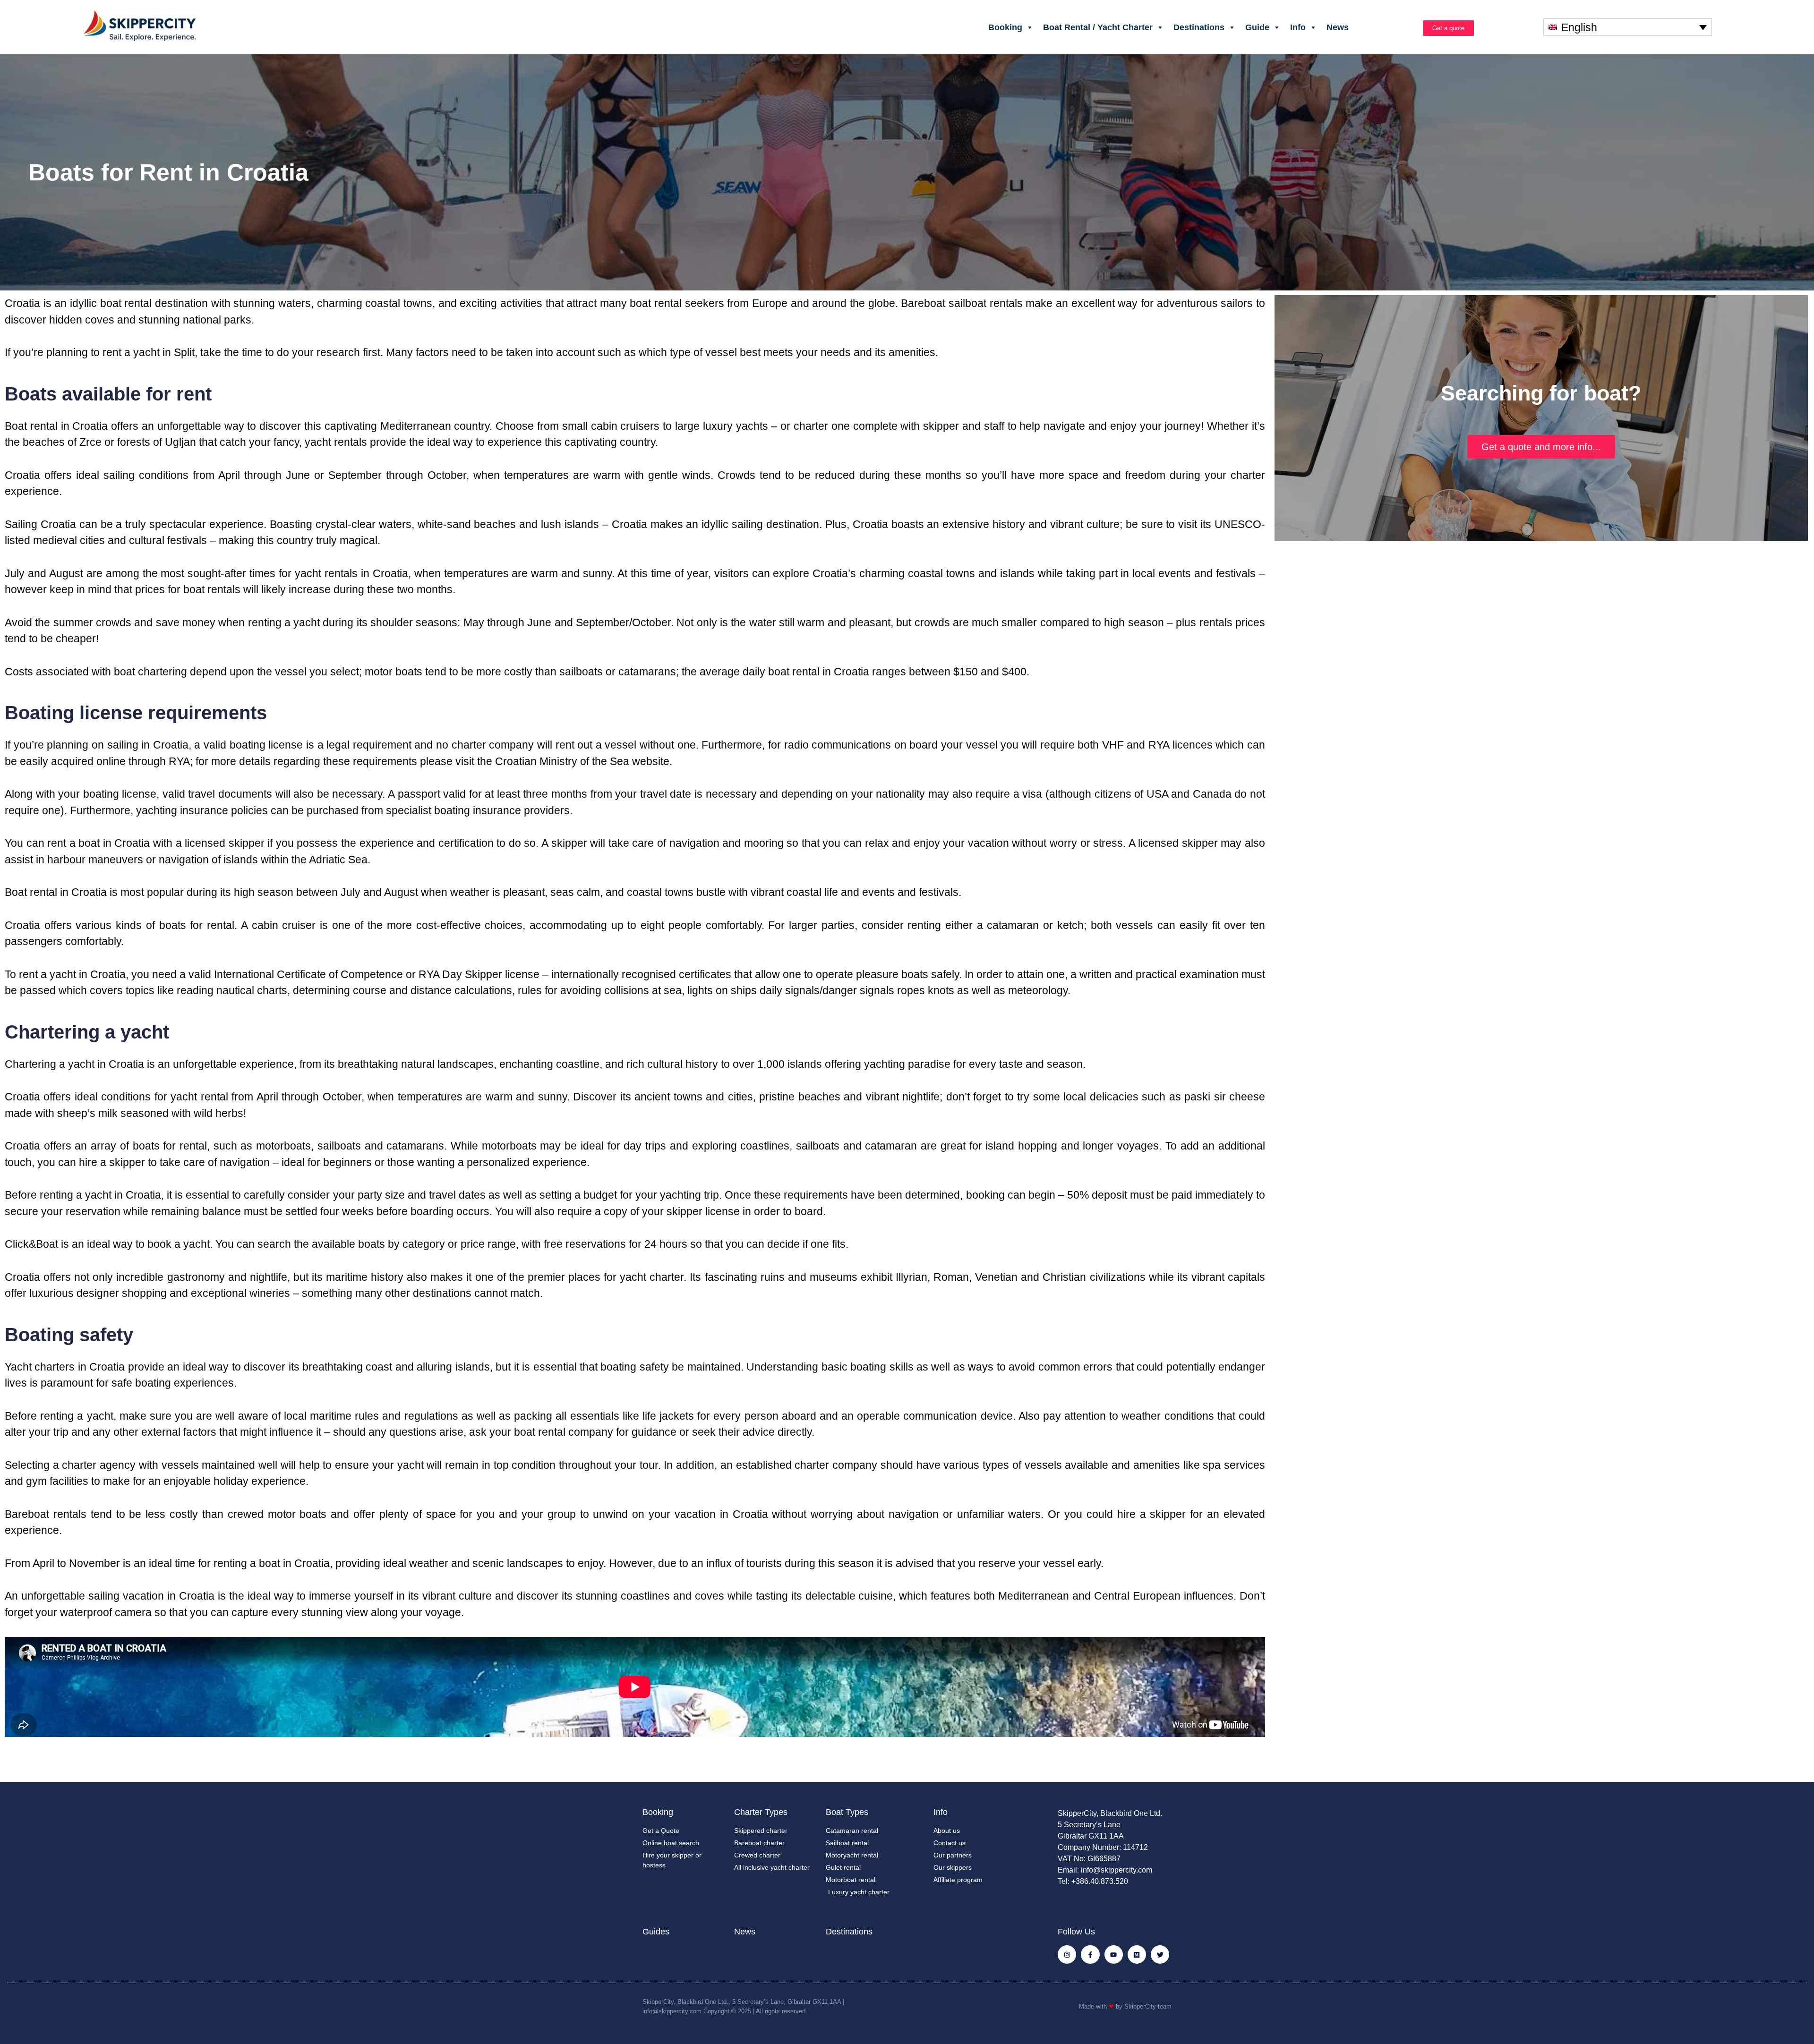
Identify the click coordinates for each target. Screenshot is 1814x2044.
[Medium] (1137, 1955)
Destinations (1199, 27)
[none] (1628, 27)
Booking (1005, 27)
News (1338, 27)
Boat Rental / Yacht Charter (1098, 27)
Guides (656, 1932)
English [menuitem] (1579, 27)
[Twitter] (1160, 1955)
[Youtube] (1114, 1955)
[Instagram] (1067, 1955)
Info (1298, 27)
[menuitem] (1628, 27)
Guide (1257, 27)
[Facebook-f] (1090, 1955)
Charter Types (761, 1812)
